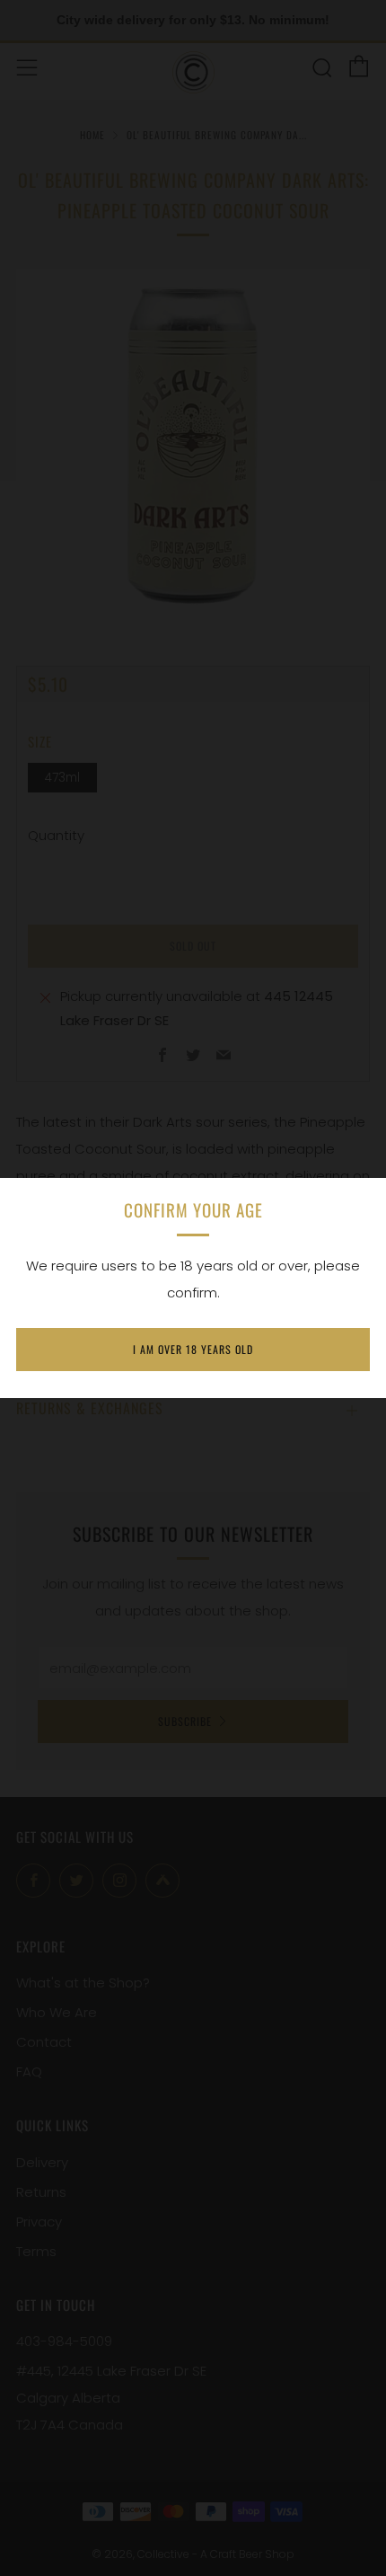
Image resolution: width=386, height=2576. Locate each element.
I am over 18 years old (193, 1349)
